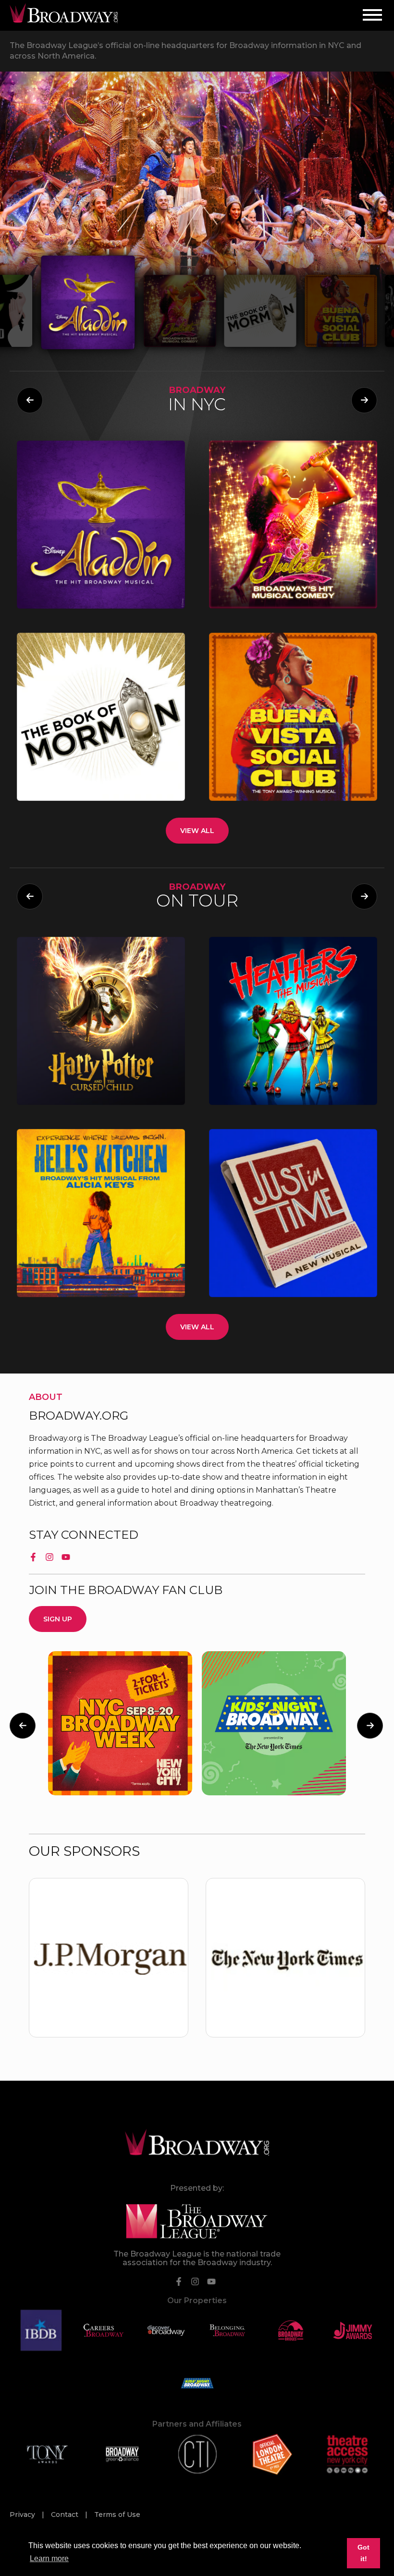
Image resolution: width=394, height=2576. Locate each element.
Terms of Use (117, 2515)
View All (197, 830)
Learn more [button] (49, 2558)
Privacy (23, 2515)
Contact (66, 2515)
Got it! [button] (363, 2553)
